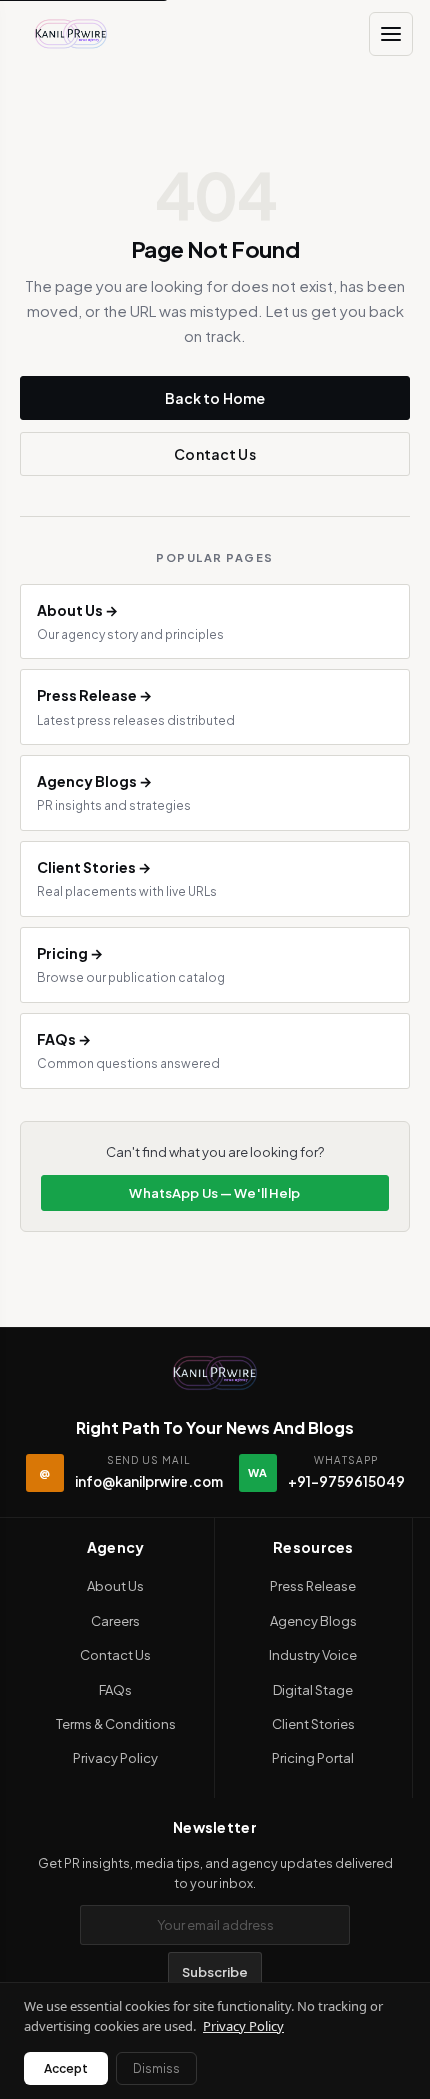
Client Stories (313, 1724)
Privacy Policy (115, 1758)
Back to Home (215, 398)
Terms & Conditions (116, 1724)
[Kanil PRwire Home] (71, 34)
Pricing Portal (313, 1758)
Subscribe (215, 1972)
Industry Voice (313, 1655)
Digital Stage (313, 1690)
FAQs (115, 1690)
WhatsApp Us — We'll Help (214, 1193)
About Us (115, 1586)
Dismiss (156, 2068)
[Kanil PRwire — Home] (215, 1373)
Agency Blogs (313, 1621)
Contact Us (214, 454)
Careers (115, 1621)
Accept (66, 2068)
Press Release (313, 1586)
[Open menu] (391, 34)
